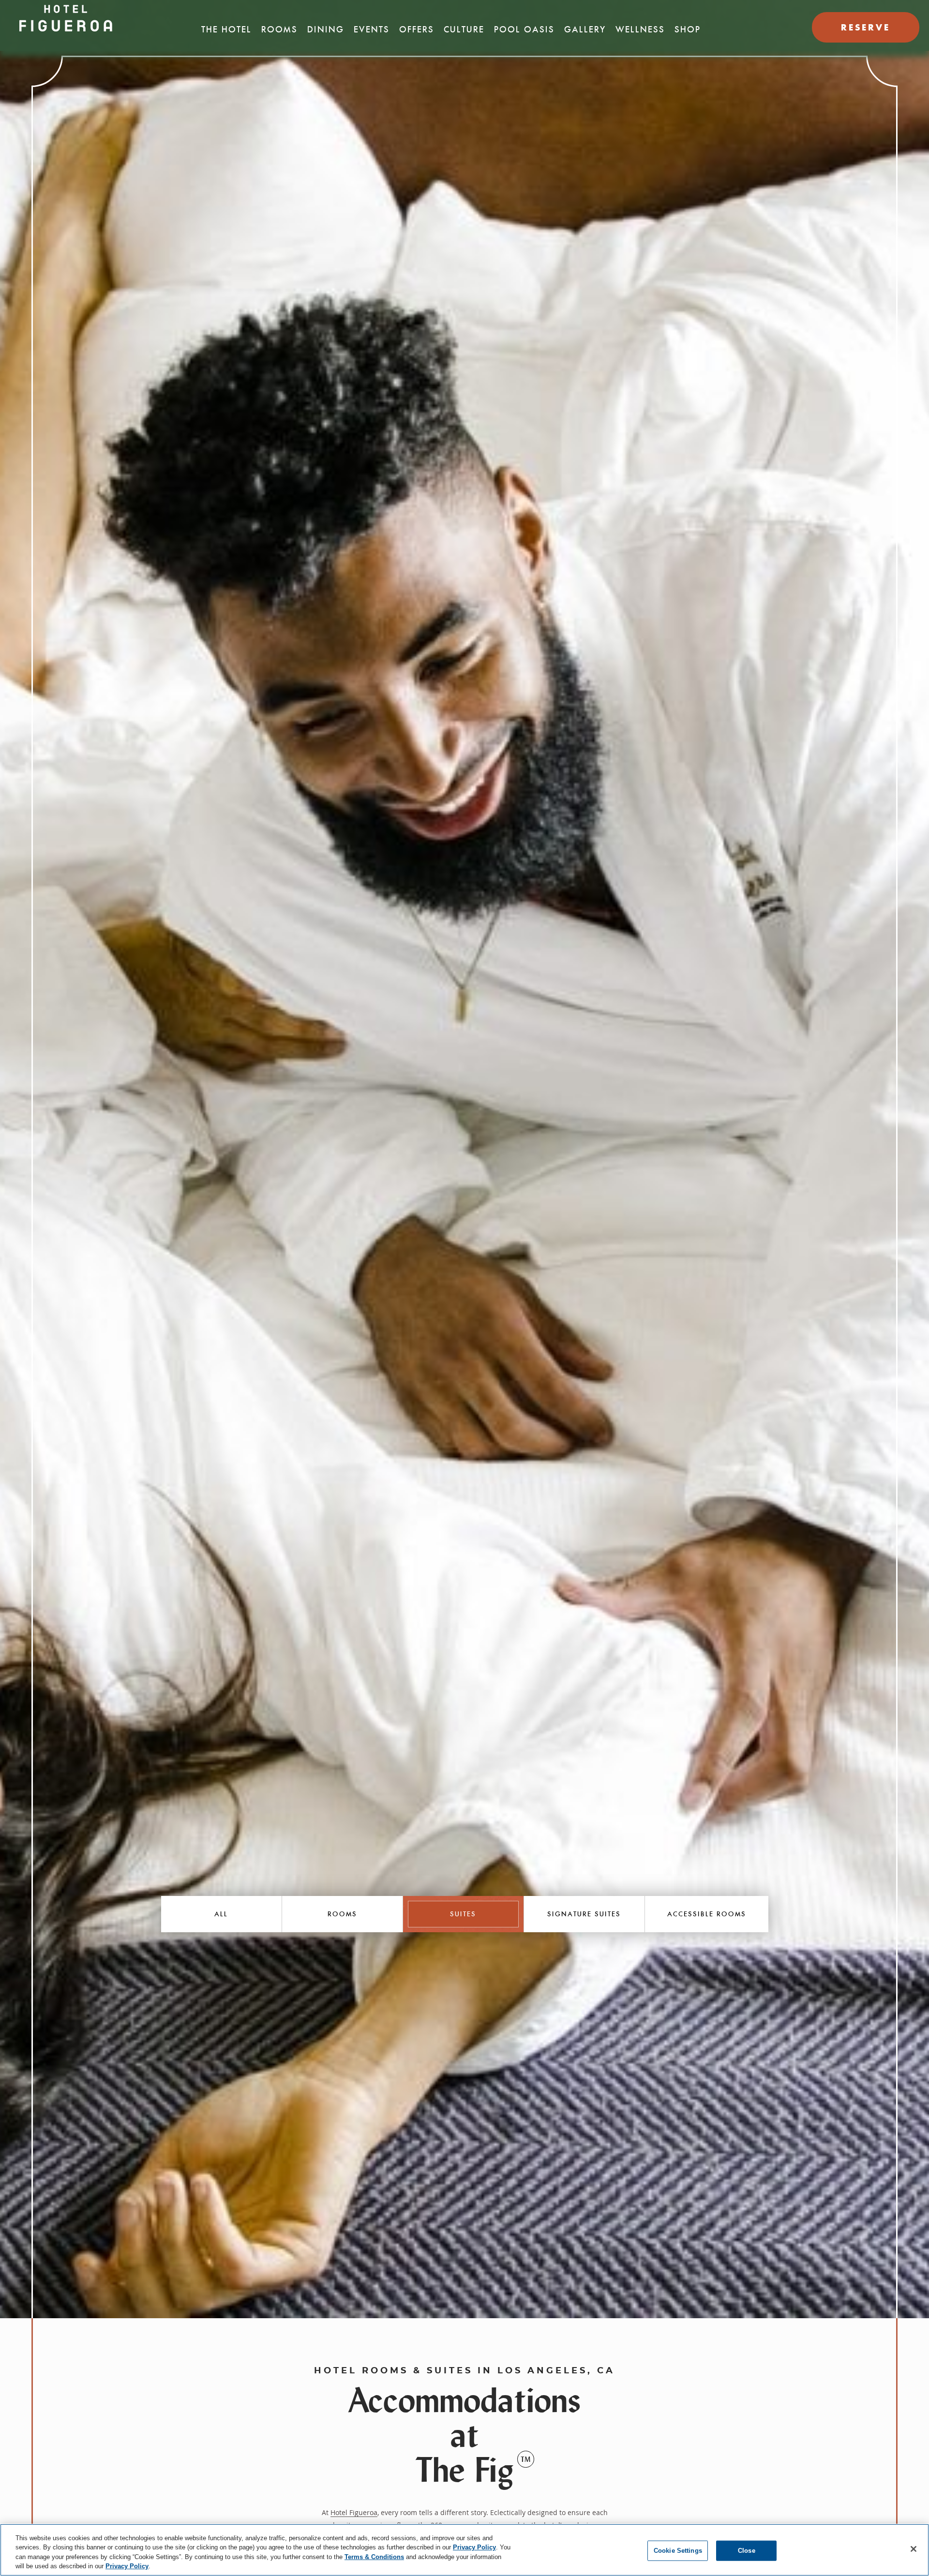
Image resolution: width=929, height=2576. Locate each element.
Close (747, 2551)
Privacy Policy (474, 2547)
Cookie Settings (678, 2551)
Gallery (585, 30)
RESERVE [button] (866, 27)
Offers (417, 30)
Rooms (279, 30)
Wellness (640, 30)
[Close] (914, 2549)
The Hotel (226, 30)
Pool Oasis (524, 30)
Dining (326, 30)
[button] (222, 1914)
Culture (464, 30)
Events (372, 30)
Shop (688, 30)
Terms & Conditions (374, 2557)
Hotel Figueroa (354, 2512)
